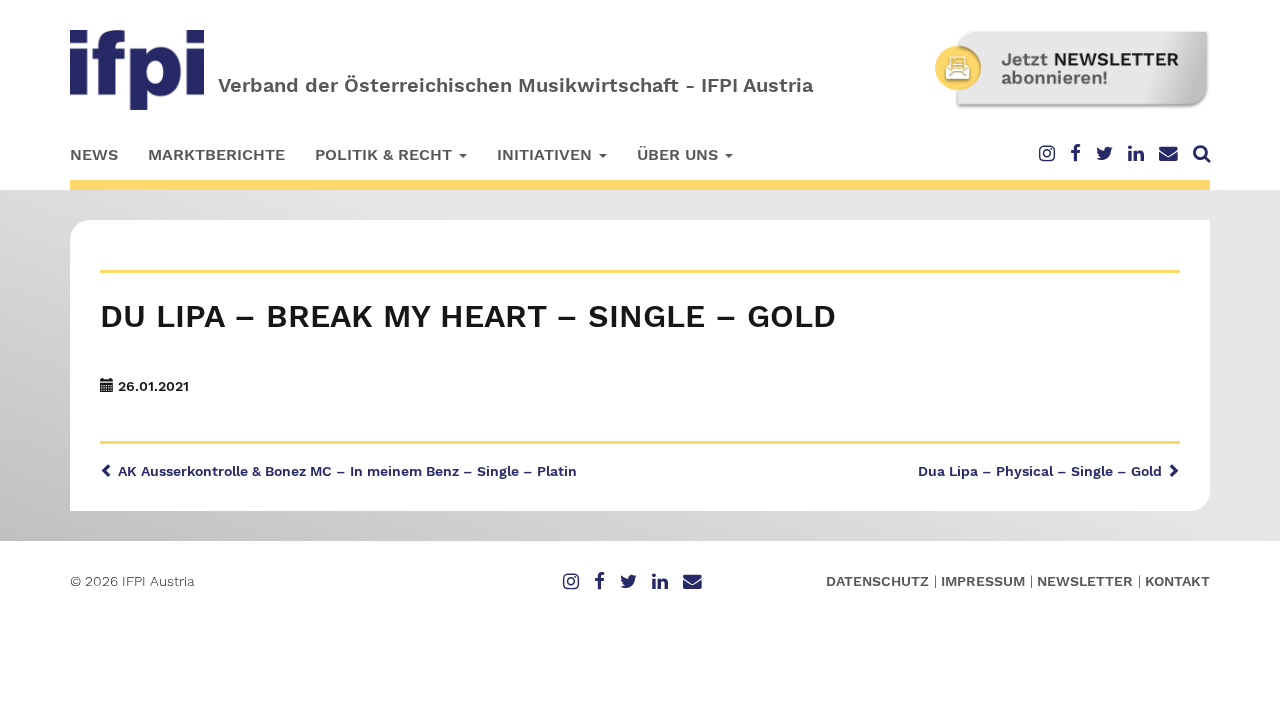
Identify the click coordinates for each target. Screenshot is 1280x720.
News (94, 154)
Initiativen (547, 154)
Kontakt (1177, 581)
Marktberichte (216, 154)
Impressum (983, 581)
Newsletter (1085, 581)
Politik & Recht (386, 154)
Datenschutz (877, 581)
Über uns (680, 154)
